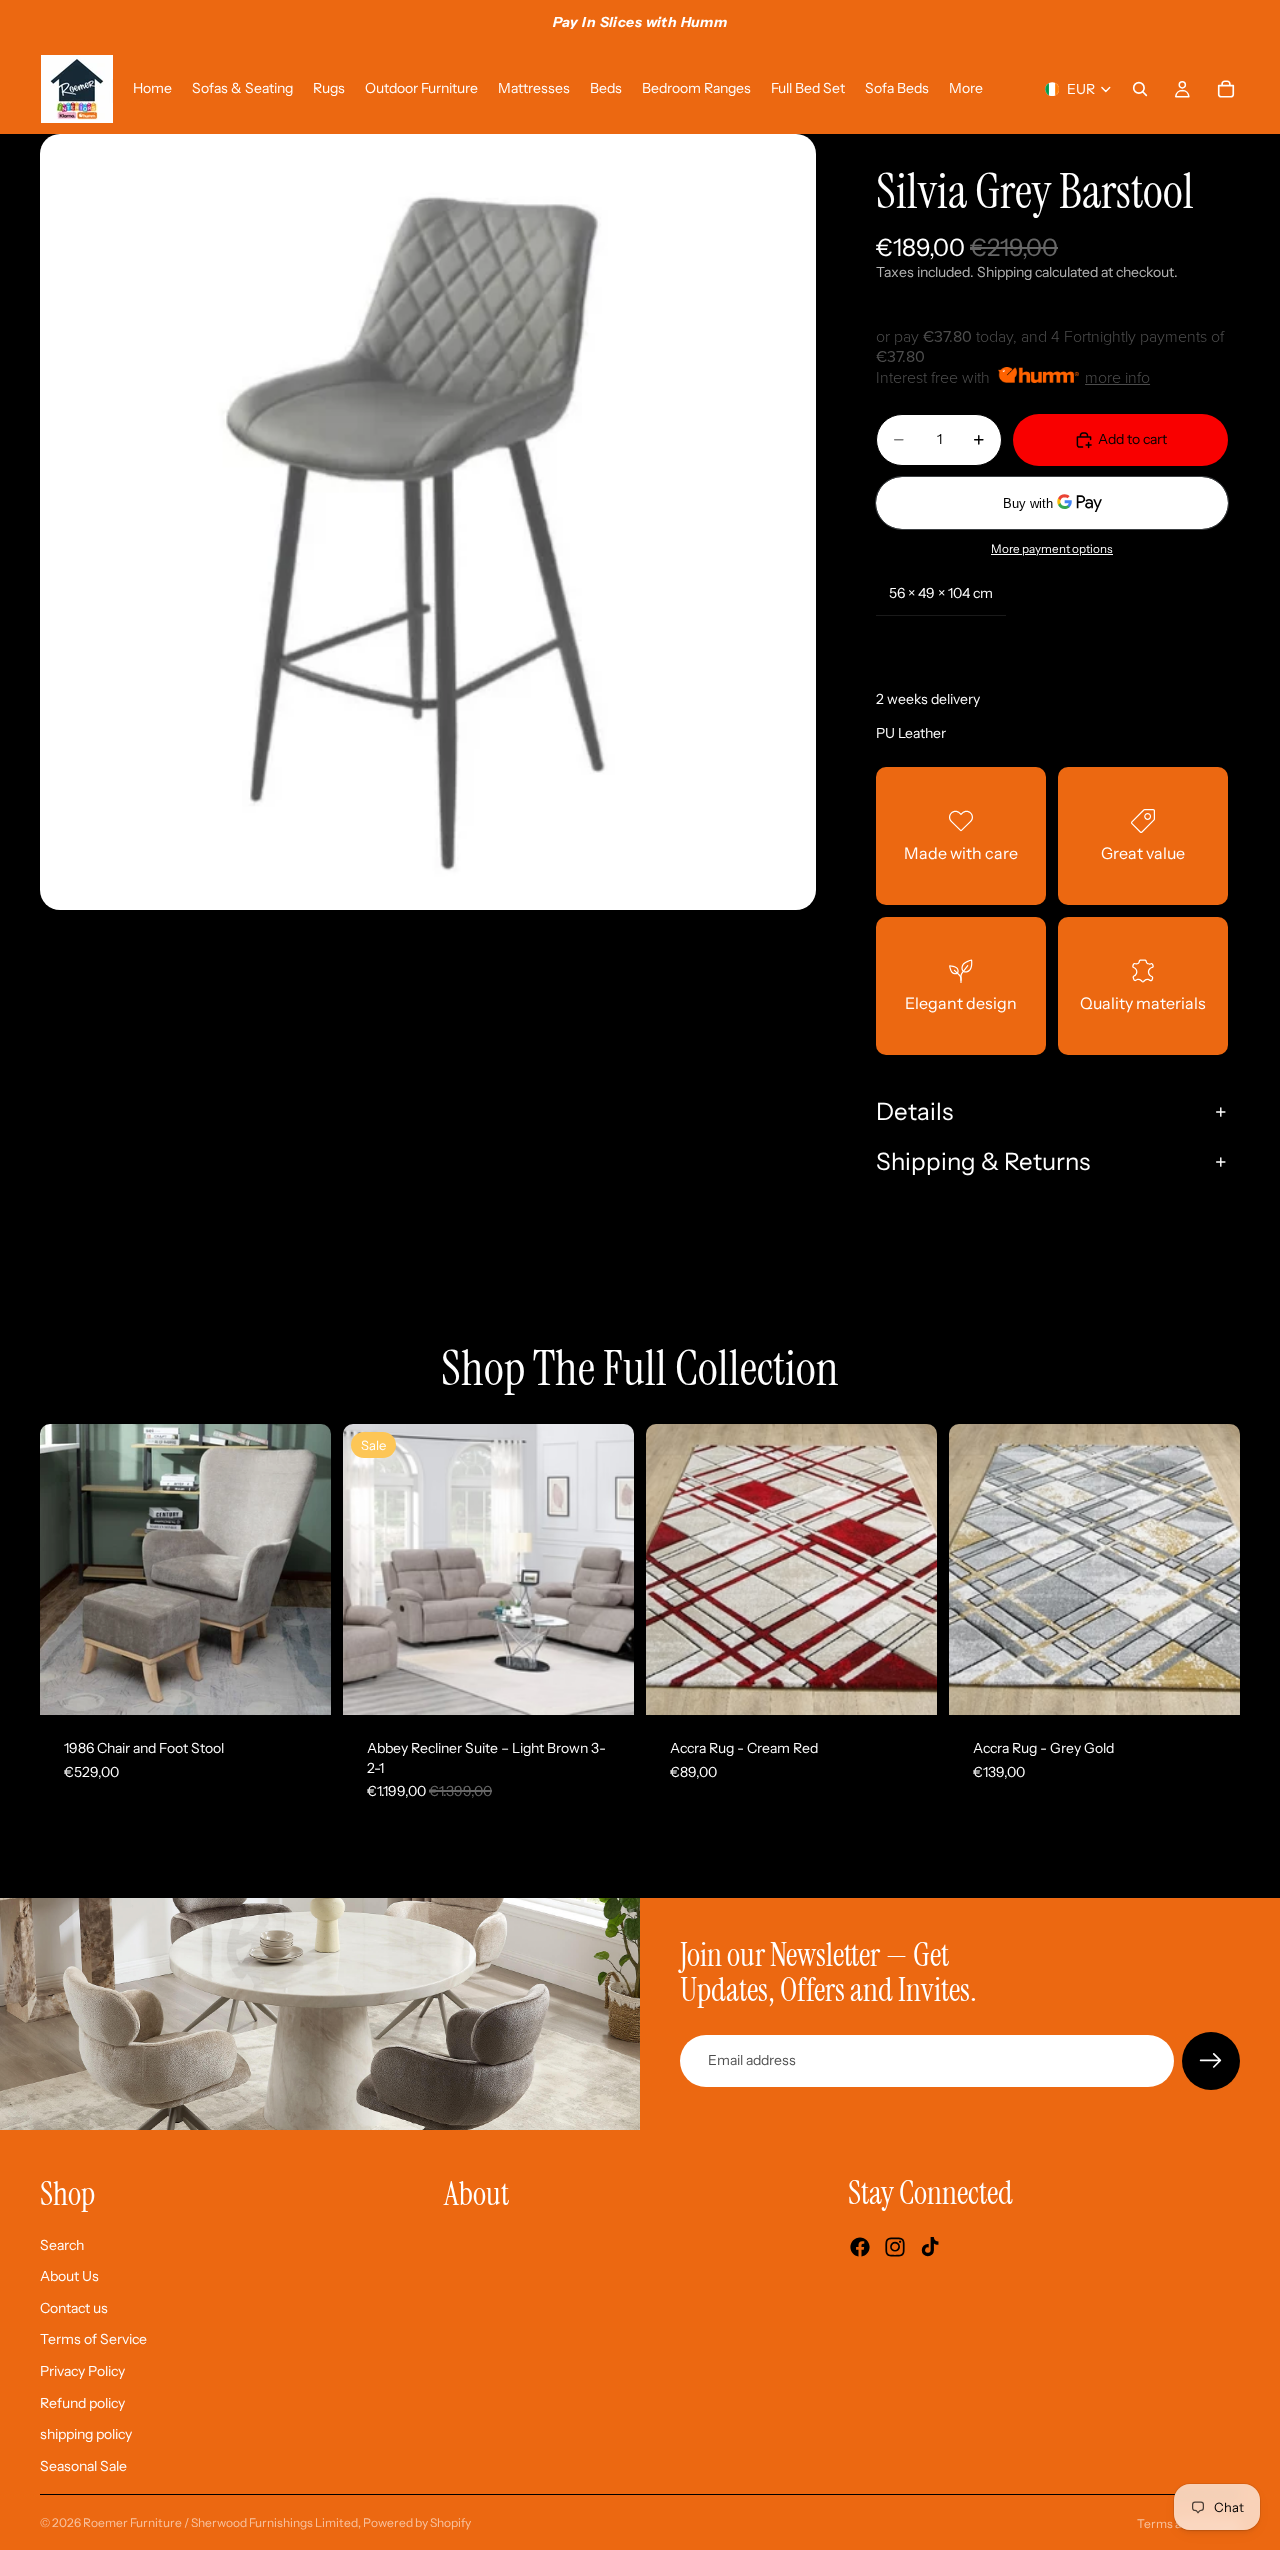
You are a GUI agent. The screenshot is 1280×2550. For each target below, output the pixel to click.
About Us (69, 2276)
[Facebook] (860, 2247)
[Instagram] (895, 2247)
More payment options (1052, 549)
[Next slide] (301, 1569)
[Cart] (1226, 89)
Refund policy (82, 2403)
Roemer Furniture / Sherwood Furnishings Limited (220, 2522)
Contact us (74, 2308)
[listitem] (966, 89)
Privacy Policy (82, 2371)
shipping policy (86, 2434)
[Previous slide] (70, 1569)
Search (62, 2245)
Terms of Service (93, 2339)
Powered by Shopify (417, 2522)
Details (914, 1111)
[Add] (300, 1684)
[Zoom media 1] (428, 522)
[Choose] (603, 1684)
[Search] (1140, 89)
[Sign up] (1211, 2061)
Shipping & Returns (983, 1161)
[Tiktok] (930, 2247)
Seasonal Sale (83, 2466)
